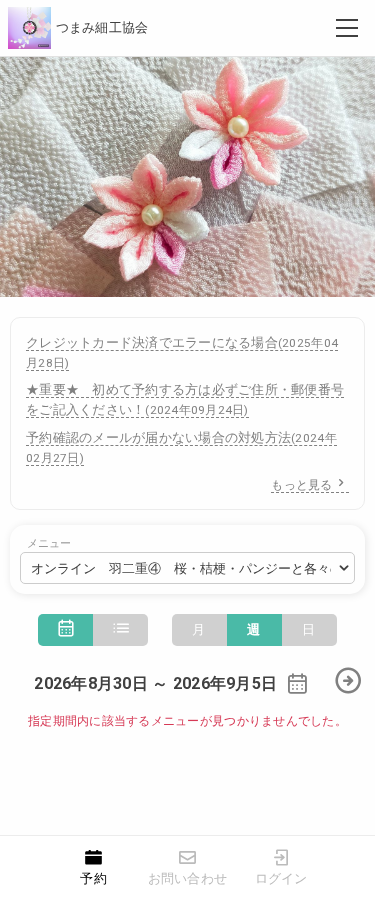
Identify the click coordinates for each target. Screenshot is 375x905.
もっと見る (301, 485)
